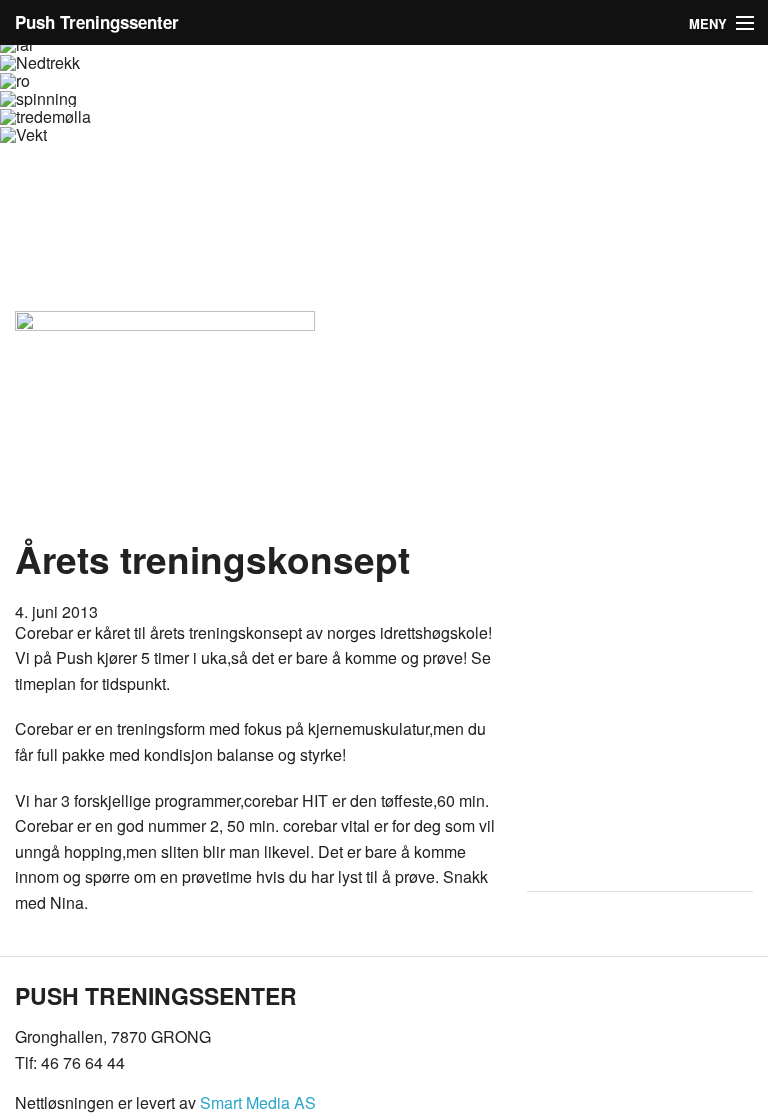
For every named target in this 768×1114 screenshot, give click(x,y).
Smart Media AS (258, 1102)
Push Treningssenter (97, 22)
